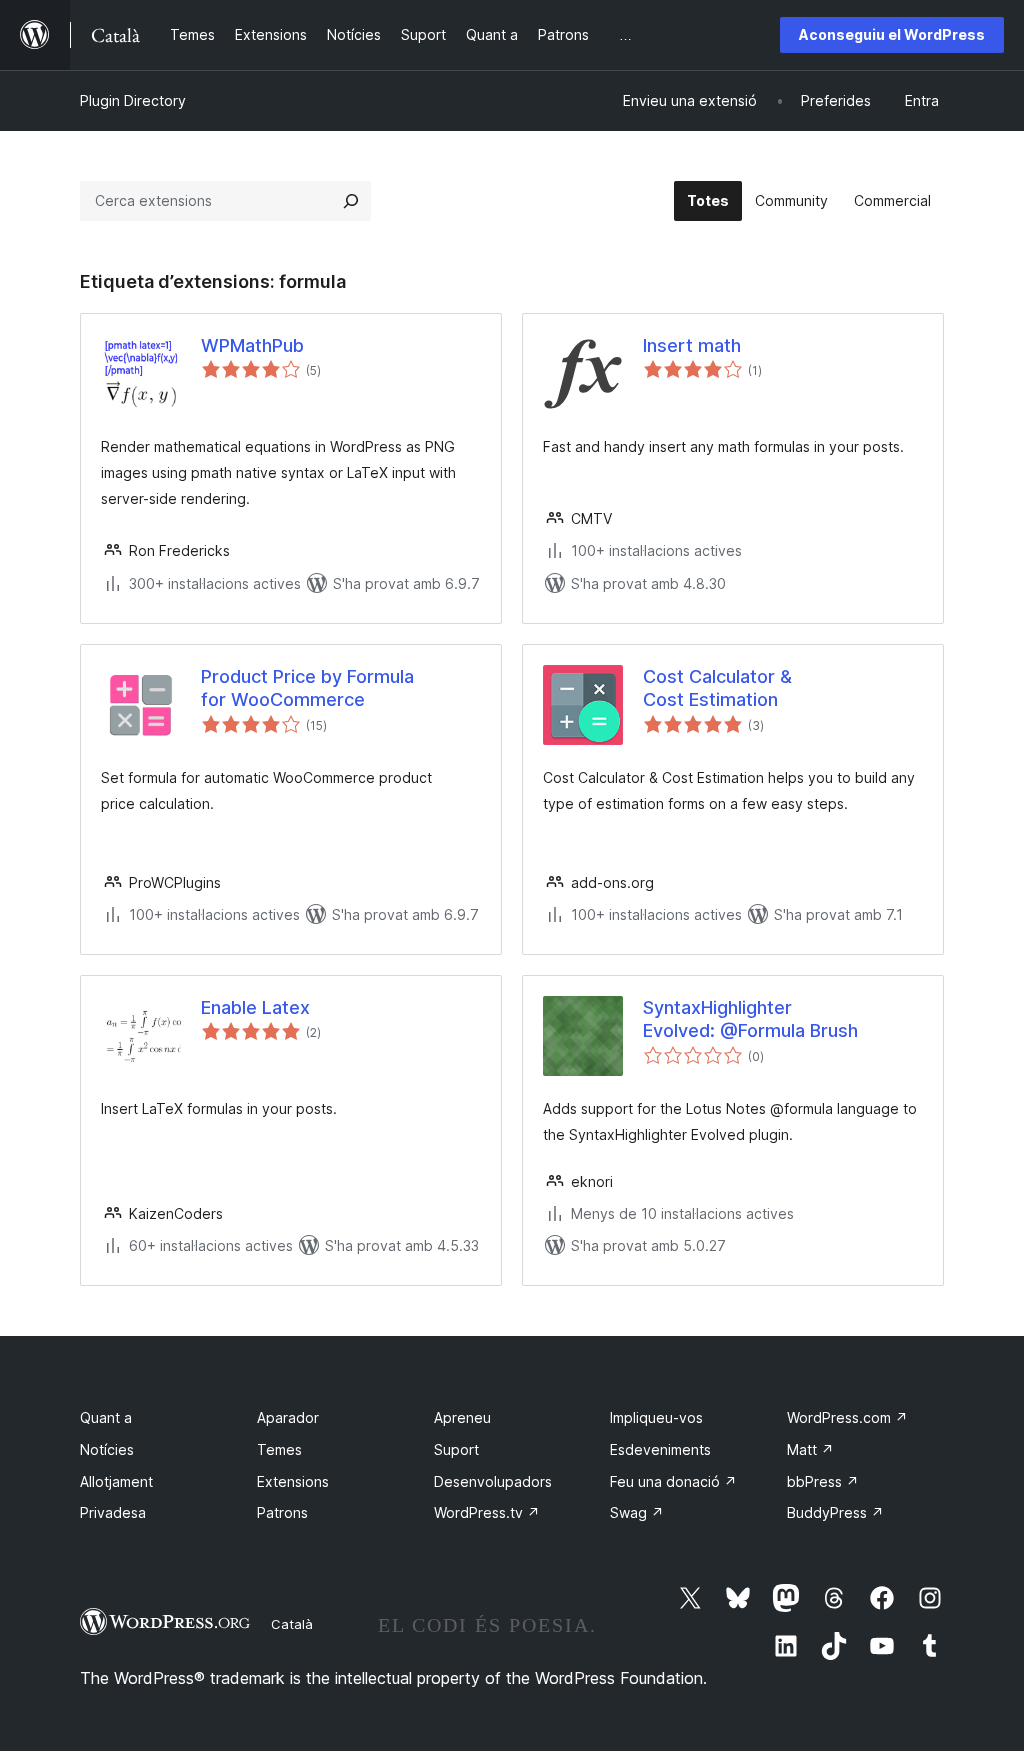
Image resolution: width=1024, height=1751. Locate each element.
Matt (810, 1449)
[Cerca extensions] (351, 201)
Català (292, 1624)
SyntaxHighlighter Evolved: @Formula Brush (750, 1019)
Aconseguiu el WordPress (892, 34)
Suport (456, 1449)
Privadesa (113, 1512)
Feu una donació (673, 1481)
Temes (279, 1449)
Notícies (107, 1449)
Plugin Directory (133, 100)
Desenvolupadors (493, 1481)
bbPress (823, 1481)
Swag (637, 1512)
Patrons (282, 1512)
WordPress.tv (487, 1512)
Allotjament (116, 1481)
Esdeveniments (660, 1449)
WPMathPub (252, 345)
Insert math (692, 345)
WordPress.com (847, 1417)
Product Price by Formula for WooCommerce (307, 688)
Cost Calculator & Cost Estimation (717, 688)
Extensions (293, 1481)
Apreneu (462, 1417)
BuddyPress (835, 1512)
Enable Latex (255, 1007)
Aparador (288, 1417)
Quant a (106, 1417)
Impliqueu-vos (656, 1417)
